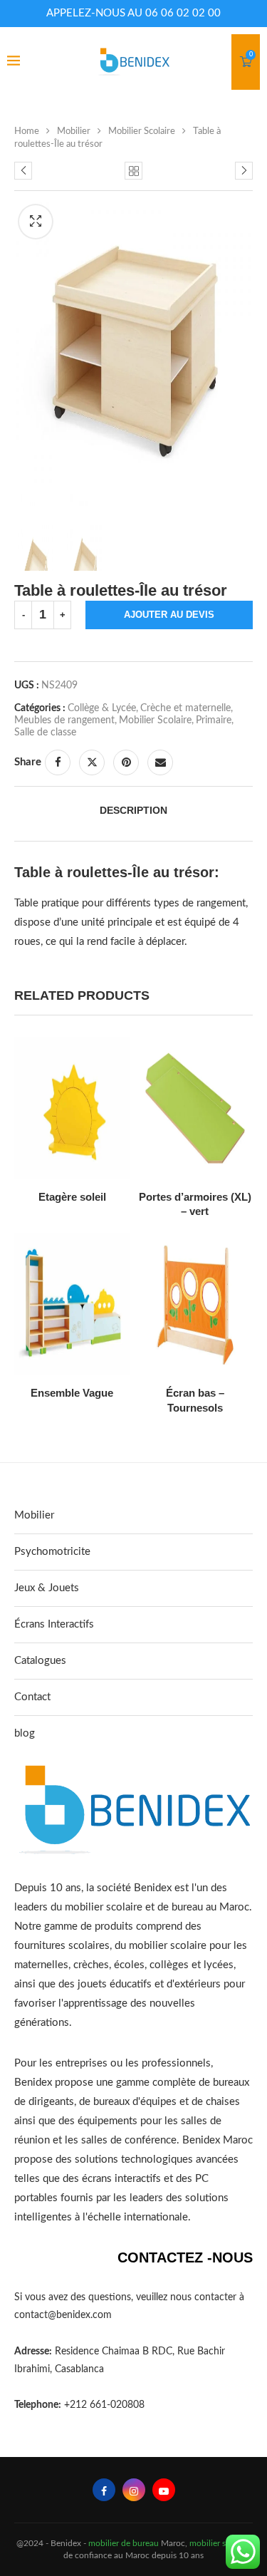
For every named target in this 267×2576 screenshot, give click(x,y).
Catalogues (40, 1661)
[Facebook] (104, 2490)
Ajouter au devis (169, 615)
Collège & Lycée (102, 708)
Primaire (214, 720)
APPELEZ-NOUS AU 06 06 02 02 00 (133, 13)
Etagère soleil (72, 1197)
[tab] (133, 810)
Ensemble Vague (72, 1393)
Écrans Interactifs (54, 1624)
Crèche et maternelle (185, 708)
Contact (32, 1697)
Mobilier (74, 131)
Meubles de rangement (64, 720)
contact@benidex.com (63, 2315)
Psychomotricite (52, 1552)
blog (25, 1733)
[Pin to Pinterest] (126, 762)
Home (27, 131)
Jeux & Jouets (47, 1588)
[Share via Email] (160, 762)
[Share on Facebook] (58, 762)
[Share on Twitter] (92, 762)
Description (133, 810)
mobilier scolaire (220, 2543)
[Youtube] (164, 2490)
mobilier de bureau (124, 2543)
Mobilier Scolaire (142, 131)
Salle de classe (45, 733)
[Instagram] (134, 2490)
